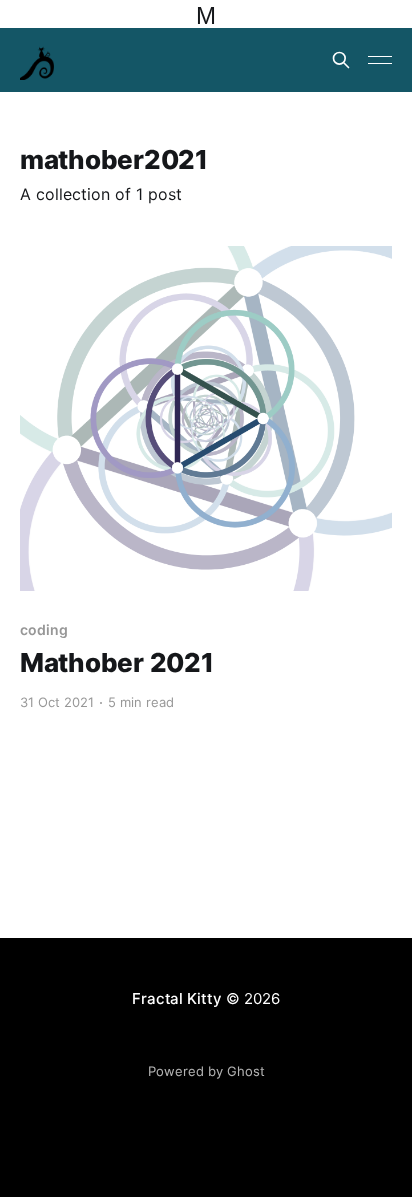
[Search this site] (341, 60)
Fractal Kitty (176, 998)
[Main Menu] (380, 60)
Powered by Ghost (206, 1071)
